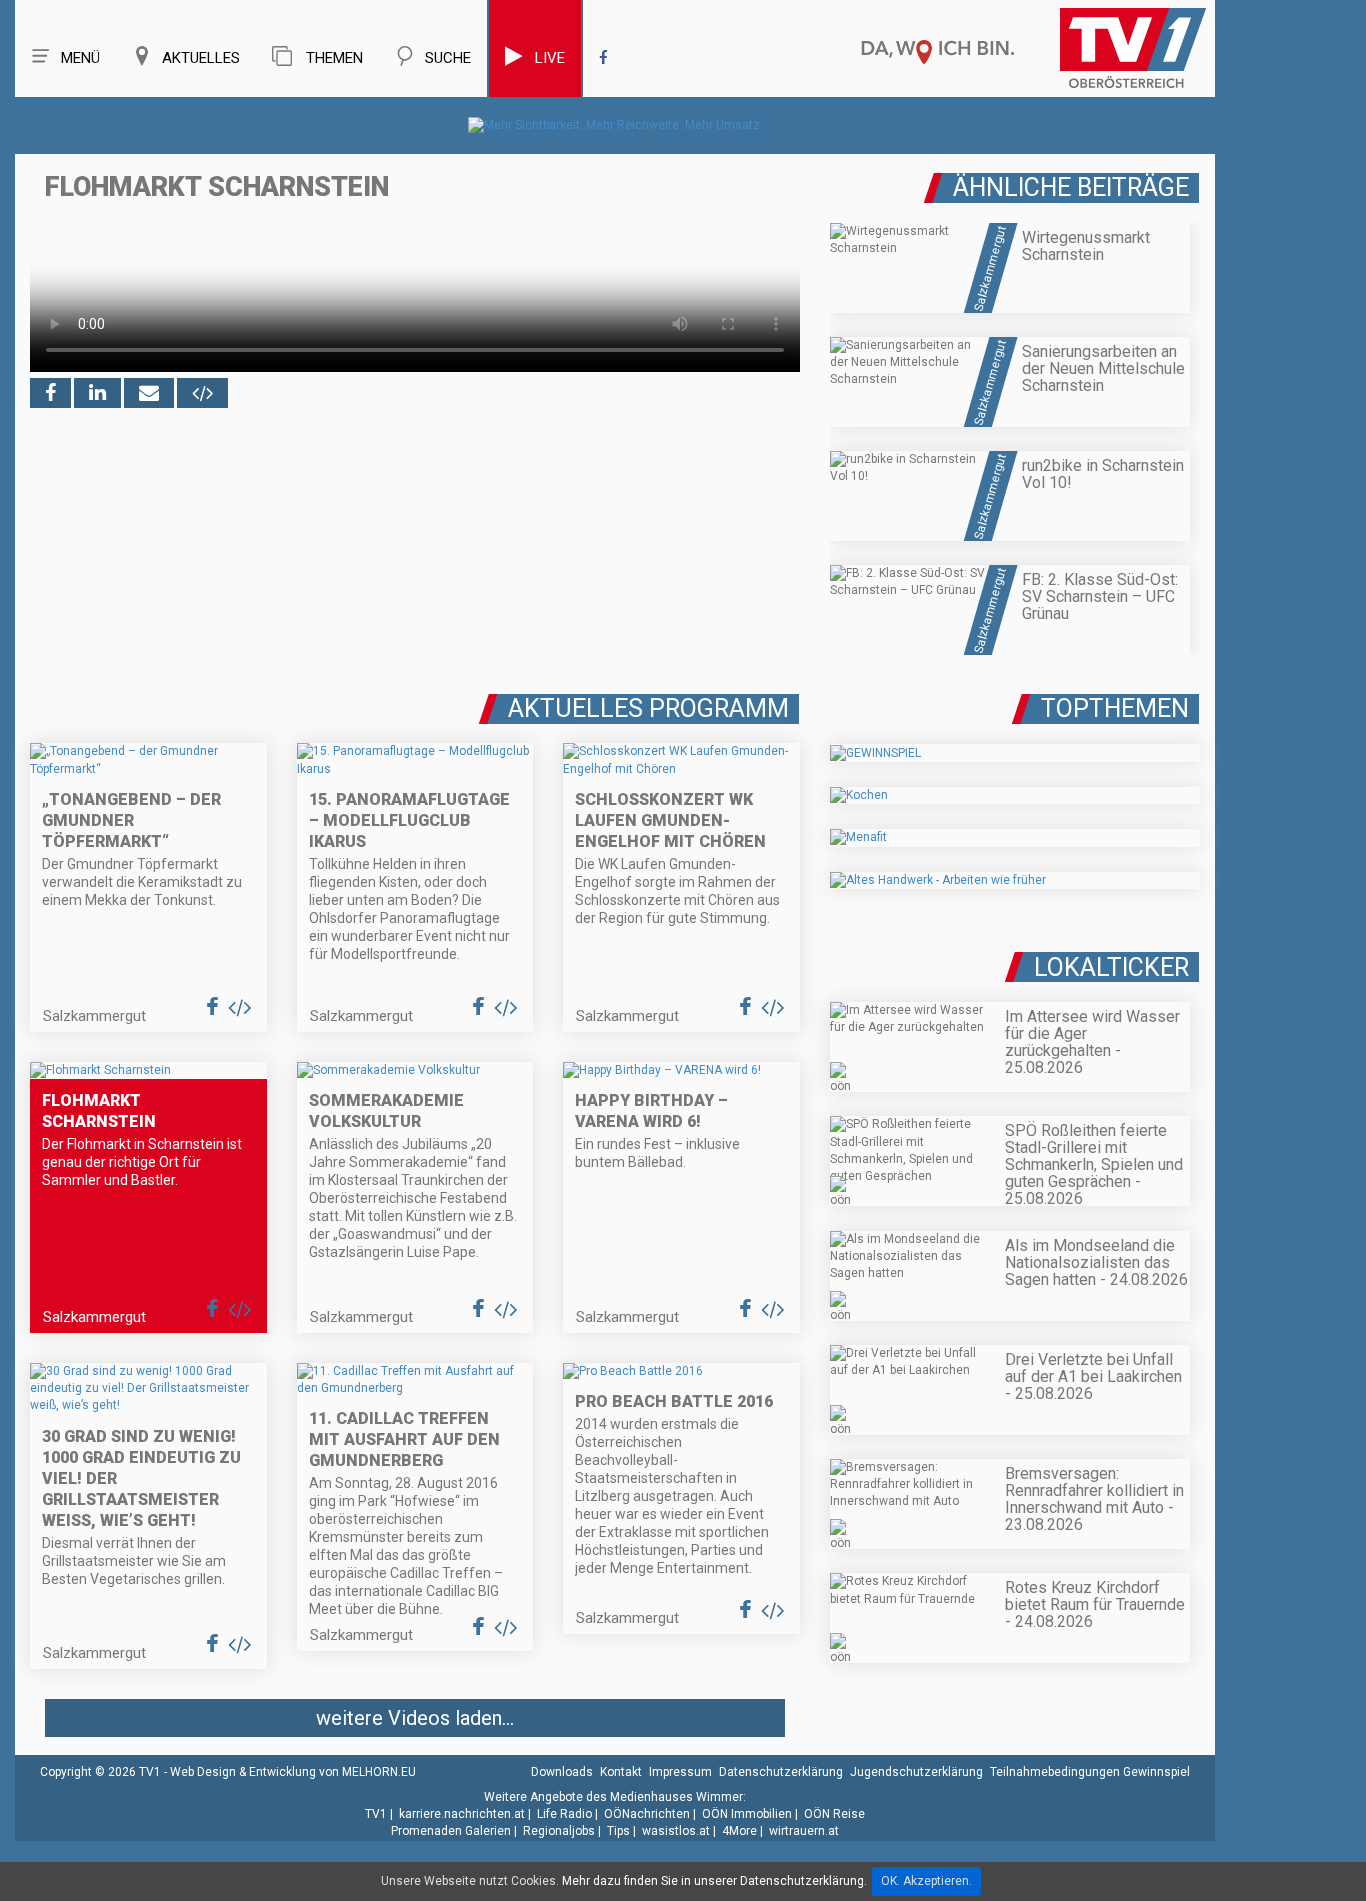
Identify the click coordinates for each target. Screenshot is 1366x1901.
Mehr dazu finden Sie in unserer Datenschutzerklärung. (714, 1881)
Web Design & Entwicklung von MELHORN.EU (293, 1772)
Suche (448, 58)
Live (550, 58)
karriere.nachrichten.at (462, 1814)
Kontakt (621, 1772)
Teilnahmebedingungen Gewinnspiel (1090, 1772)
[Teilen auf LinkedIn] (97, 393)
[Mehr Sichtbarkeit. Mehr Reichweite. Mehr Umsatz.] (615, 125)
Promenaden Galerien (451, 1831)
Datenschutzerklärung (781, 1772)
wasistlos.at (676, 1831)
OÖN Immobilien (747, 1814)
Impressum (680, 1772)
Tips (618, 1831)
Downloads (562, 1772)
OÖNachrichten (647, 1814)
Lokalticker (1111, 967)
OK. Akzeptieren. (926, 1881)
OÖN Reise (834, 1814)
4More (739, 1831)
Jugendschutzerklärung (916, 1772)
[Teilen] (149, 393)
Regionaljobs (559, 1831)
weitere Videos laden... (415, 1718)
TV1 (376, 1814)
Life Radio (564, 1814)
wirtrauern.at (804, 1831)
